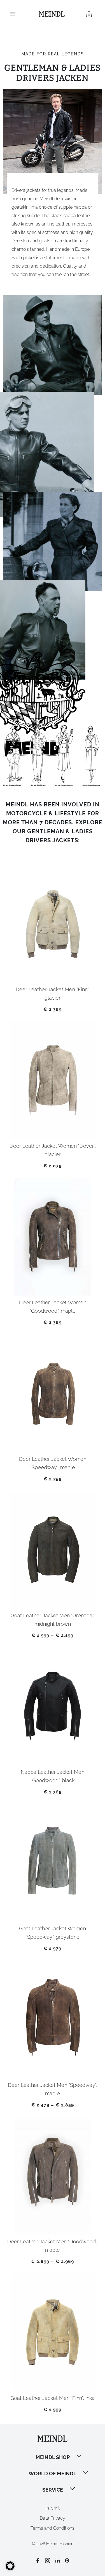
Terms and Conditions (53, 2528)
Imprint (53, 2508)
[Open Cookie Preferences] (10, 2569)
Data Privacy (53, 2518)
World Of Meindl (53, 2473)
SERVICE (53, 2490)
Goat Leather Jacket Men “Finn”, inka (53, 2398)
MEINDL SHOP (53, 2457)
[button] (80, 2457)
